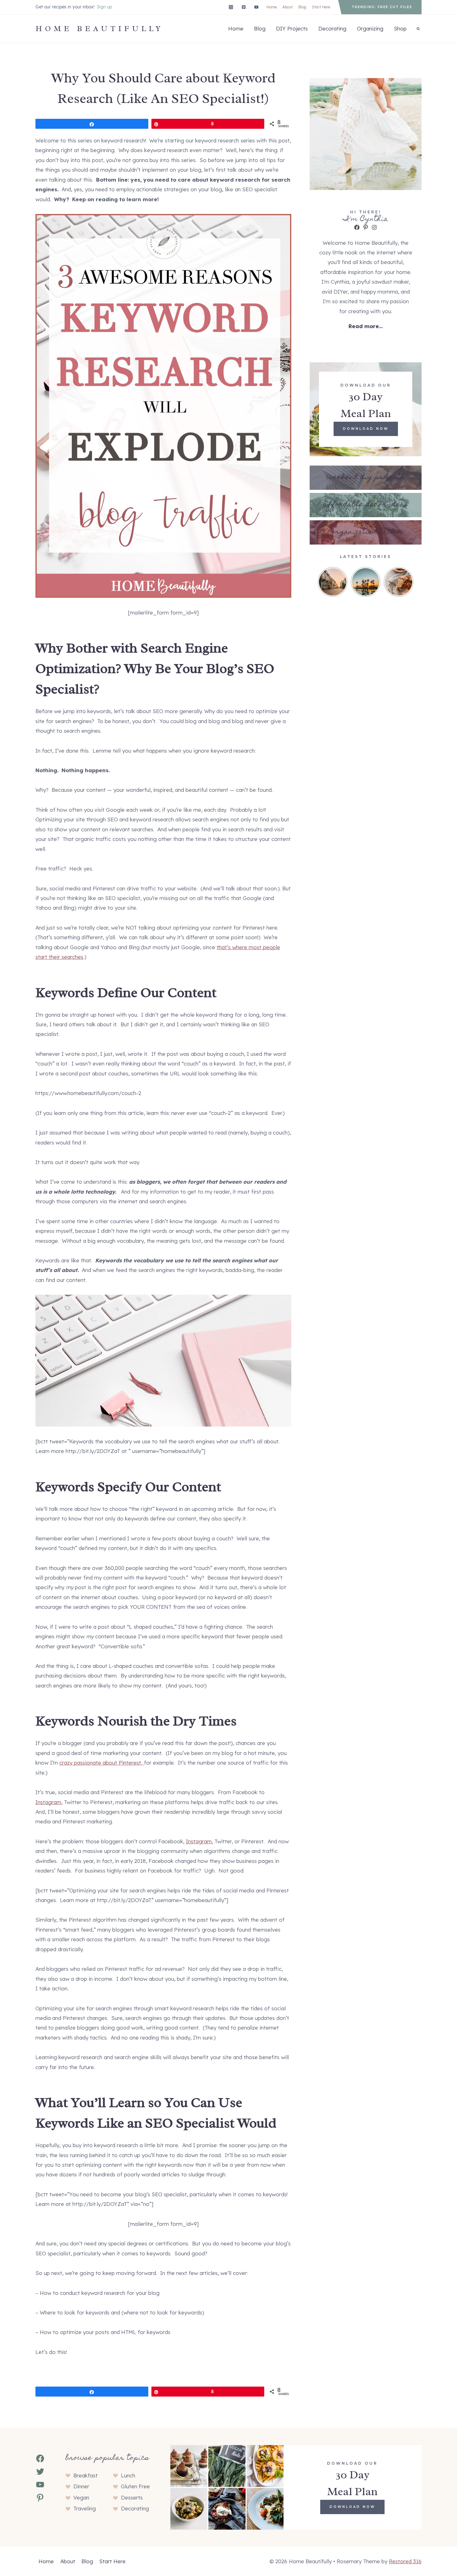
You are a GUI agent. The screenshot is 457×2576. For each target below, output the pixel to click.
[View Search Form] (418, 29)
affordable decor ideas (366, 505)
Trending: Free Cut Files (382, 7)
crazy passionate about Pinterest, (102, 1763)
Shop (400, 28)
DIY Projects (292, 28)
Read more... (366, 326)
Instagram (48, 1802)
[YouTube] (256, 7)
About (288, 7)
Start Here (321, 7)
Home (272, 7)
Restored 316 (405, 2561)
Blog (302, 7)
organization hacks (366, 532)
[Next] (410, 582)
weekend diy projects (366, 478)
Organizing (370, 28)
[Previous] (321, 582)
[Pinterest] (244, 7)
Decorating (332, 28)
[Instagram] (231, 7)
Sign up (104, 7)
